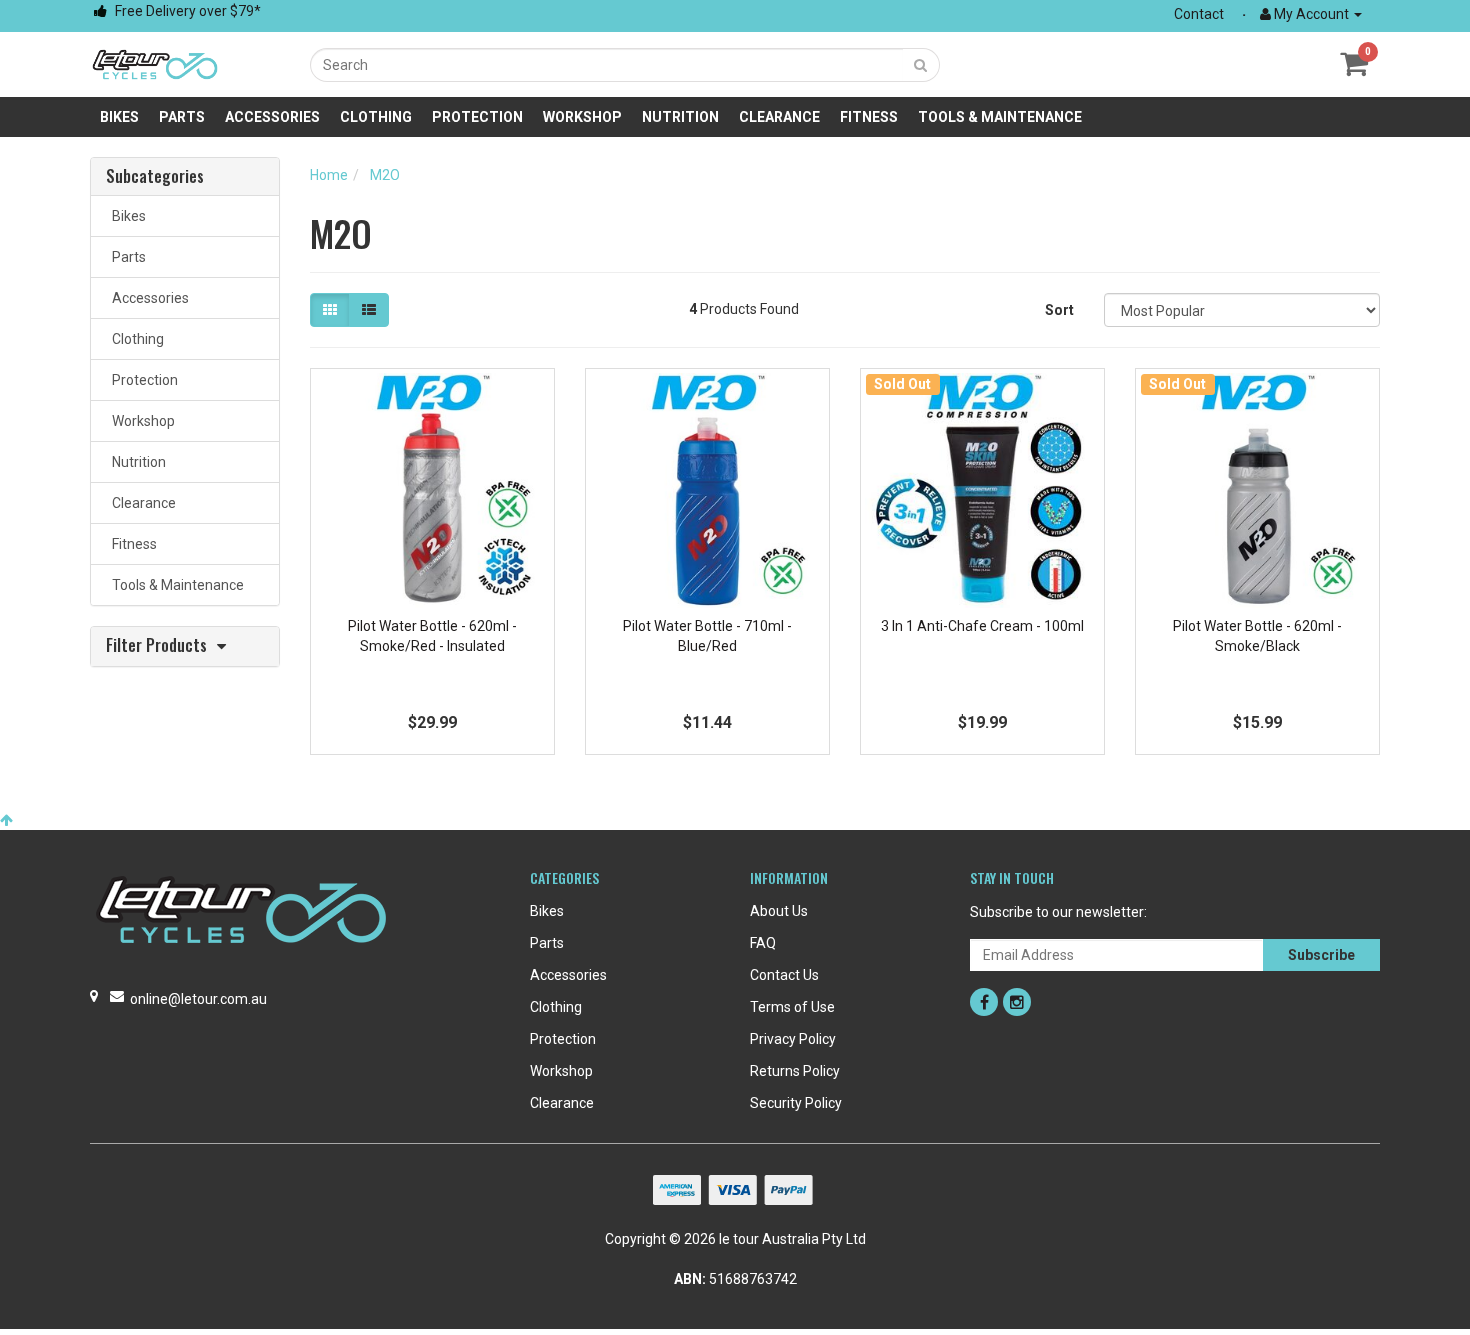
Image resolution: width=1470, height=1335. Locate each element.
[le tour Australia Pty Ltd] (155, 63)
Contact (1199, 14)
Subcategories (155, 177)
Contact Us (784, 975)
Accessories (272, 117)
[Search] (921, 65)
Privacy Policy (793, 1039)
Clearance (779, 117)
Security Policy (796, 1103)
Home (329, 175)
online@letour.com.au (198, 999)
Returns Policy (795, 1071)
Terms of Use (792, 1007)
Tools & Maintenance (1000, 117)
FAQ (763, 943)
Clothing (376, 117)
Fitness (869, 117)
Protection (477, 117)
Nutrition (680, 117)
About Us (779, 911)
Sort (1059, 310)
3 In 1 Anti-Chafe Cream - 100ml (982, 626)
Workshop (582, 117)
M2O (385, 175)
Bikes (119, 117)
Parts (182, 117)
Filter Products (156, 646)
